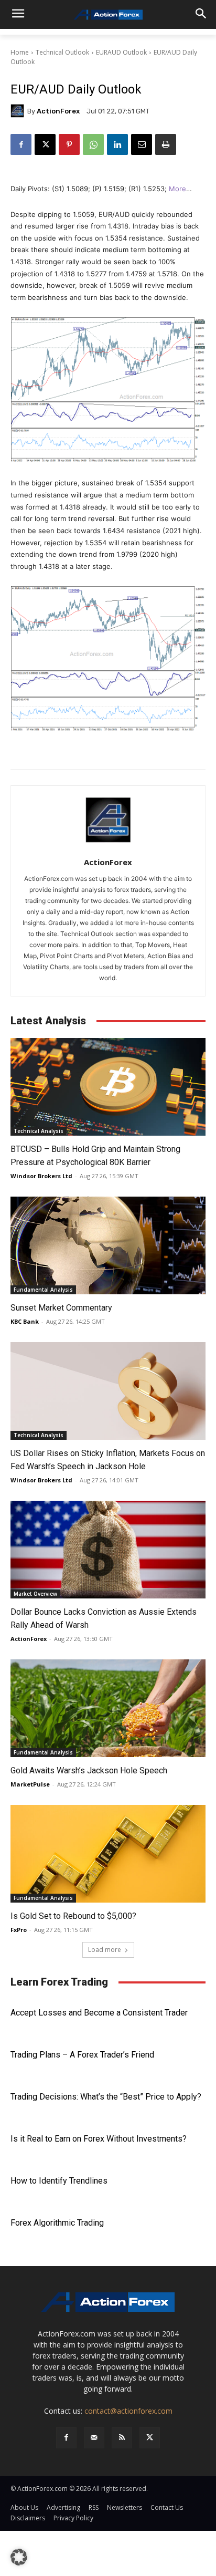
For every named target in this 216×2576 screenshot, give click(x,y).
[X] (45, 144)
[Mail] (94, 2438)
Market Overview (35, 1594)
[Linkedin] (117, 144)
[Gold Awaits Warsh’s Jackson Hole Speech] (108, 1708)
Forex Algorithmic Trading (57, 2223)
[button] (19, 2557)
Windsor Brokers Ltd (41, 1176)
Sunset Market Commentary (61, 1308)
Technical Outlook (62, 52)
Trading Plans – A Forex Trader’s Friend (82, 2055)
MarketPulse (30, 1784)
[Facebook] (21, 144)
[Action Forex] (108, 15)
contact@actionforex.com (128, 2411)
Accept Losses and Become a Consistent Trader (99, 2013)
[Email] (142, 144)
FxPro (19, 1930)
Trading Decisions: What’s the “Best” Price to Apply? (106, 2097)
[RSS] (122, 2438)
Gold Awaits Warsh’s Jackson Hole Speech (89, 1770)
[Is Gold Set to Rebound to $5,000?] (108, 1854)
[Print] (166, 144)
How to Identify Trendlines (59, 2181)
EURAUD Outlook (121, 52)
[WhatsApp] (93, 144)
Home (20, 52)
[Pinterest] (69, 144)
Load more (105, 1950)
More (177, 189)
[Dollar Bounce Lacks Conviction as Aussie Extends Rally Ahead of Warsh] (108, 1550)
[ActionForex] (19, 111)
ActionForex (58, 111)
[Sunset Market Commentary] (108, 1245)
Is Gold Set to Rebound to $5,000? (73, 1916)
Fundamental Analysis (43, 1290)
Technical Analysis (39, 1131)
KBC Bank (25, 1321)
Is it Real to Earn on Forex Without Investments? (99, 2139)
